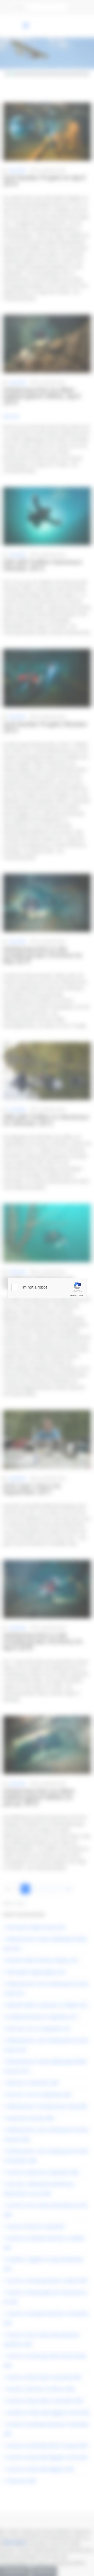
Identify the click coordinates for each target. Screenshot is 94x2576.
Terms (80, 1296)
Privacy (73, 1296)
